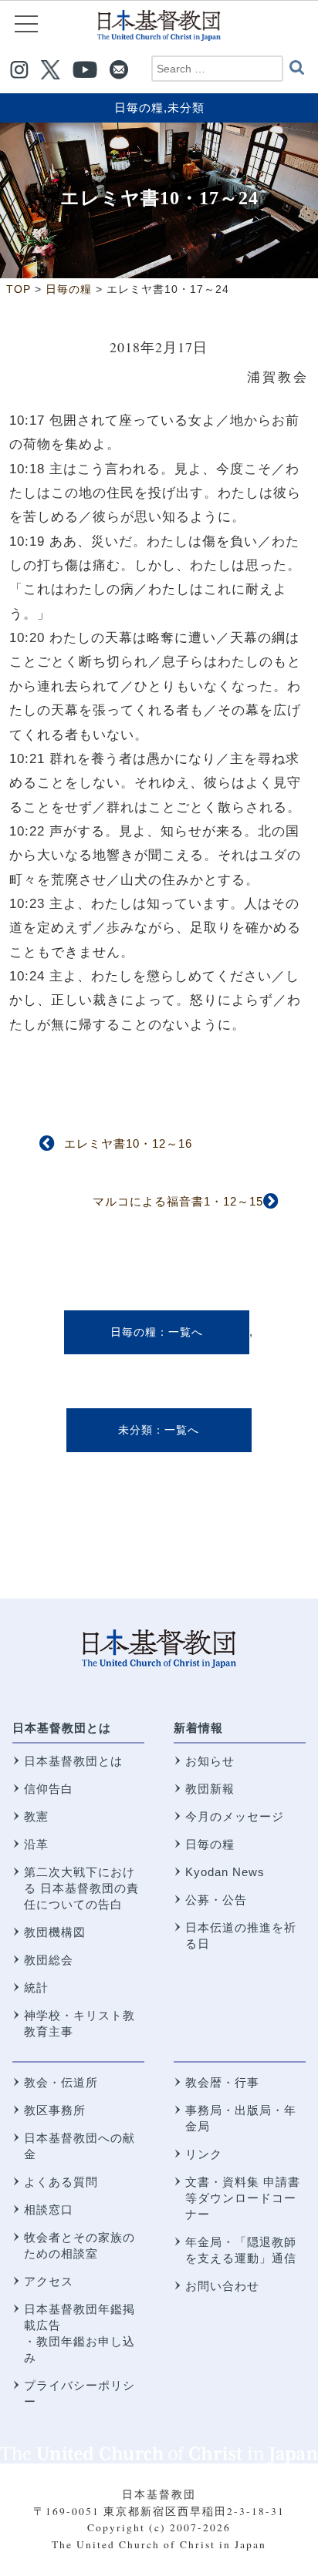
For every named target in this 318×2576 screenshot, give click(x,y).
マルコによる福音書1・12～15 (178, 1201)
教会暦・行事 (222, 2082)
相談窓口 (49, 2209)
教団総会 (49, 1960)
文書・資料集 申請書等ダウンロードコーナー (243, 2198)
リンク (204, 2154)
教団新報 (210, 1789)
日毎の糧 (139, 108)
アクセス (49, 2281)
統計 (36, 1987)
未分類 (186, 108)
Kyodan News (225, 1872)
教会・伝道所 (61, 2082)
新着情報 (198, 1728)
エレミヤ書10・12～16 (128, 1143)
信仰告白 (49, 1789)
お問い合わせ (222, 2286)
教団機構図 (55, 1932)
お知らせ (210, 1761)
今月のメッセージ (235, 1816)
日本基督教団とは (62, 1728)
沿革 (36, 1844)
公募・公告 (216, 1900)
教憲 (36, 1816)
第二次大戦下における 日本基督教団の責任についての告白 (81, 1888)
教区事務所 (55, 2110)
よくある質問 (61, 2182)
